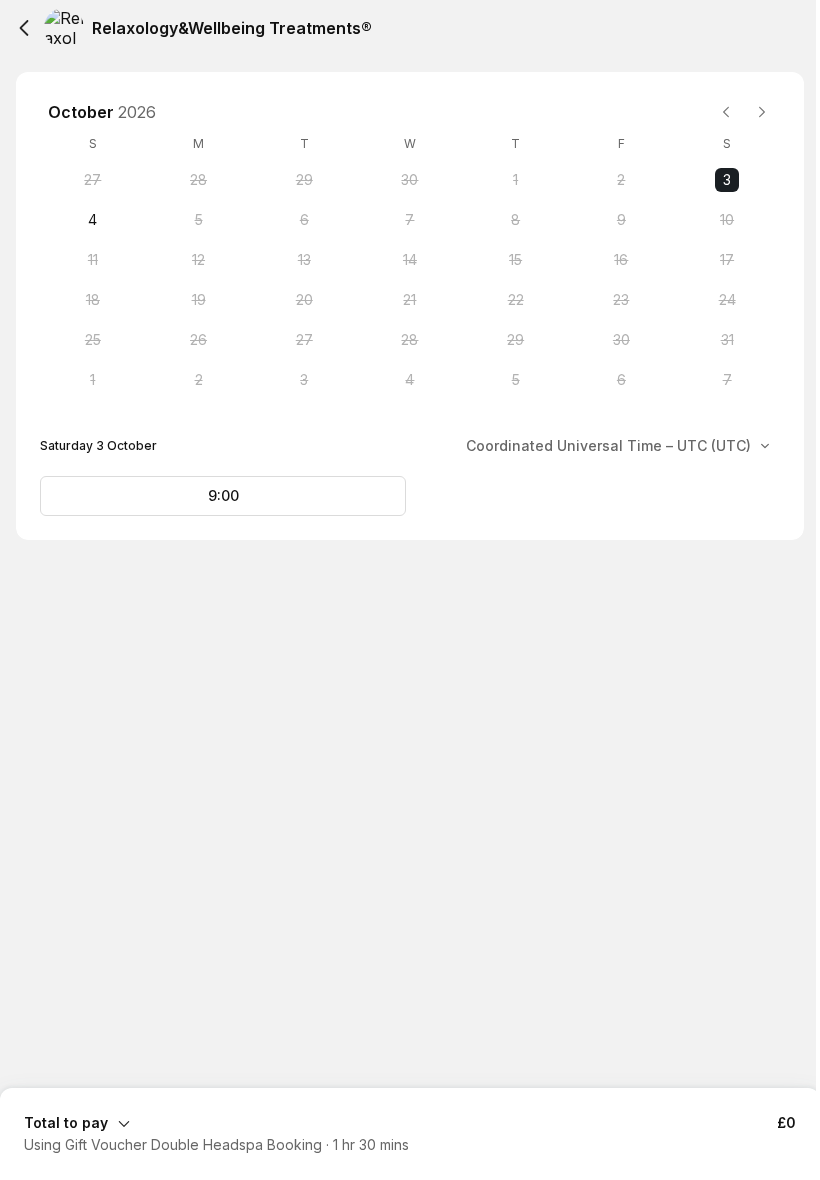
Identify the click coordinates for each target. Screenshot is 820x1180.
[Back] (24, 28)
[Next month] (762, 112)
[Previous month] (726, 112)
